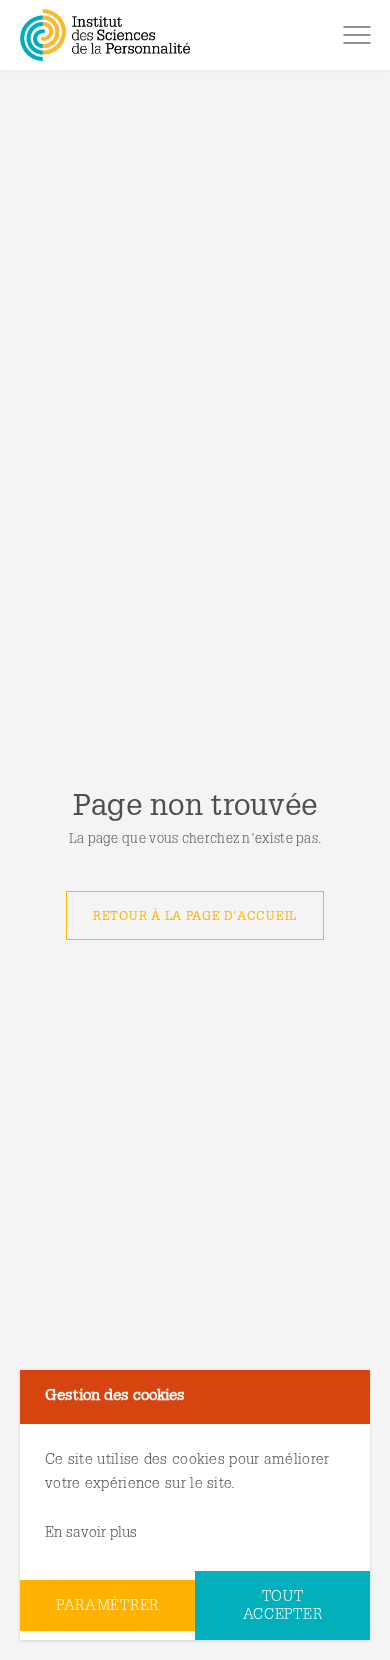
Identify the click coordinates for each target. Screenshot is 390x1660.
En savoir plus (91, 1533)
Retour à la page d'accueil (195, 917)
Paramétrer (107, 1606)
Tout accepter (283, 1606)
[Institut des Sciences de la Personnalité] (105, 35)
